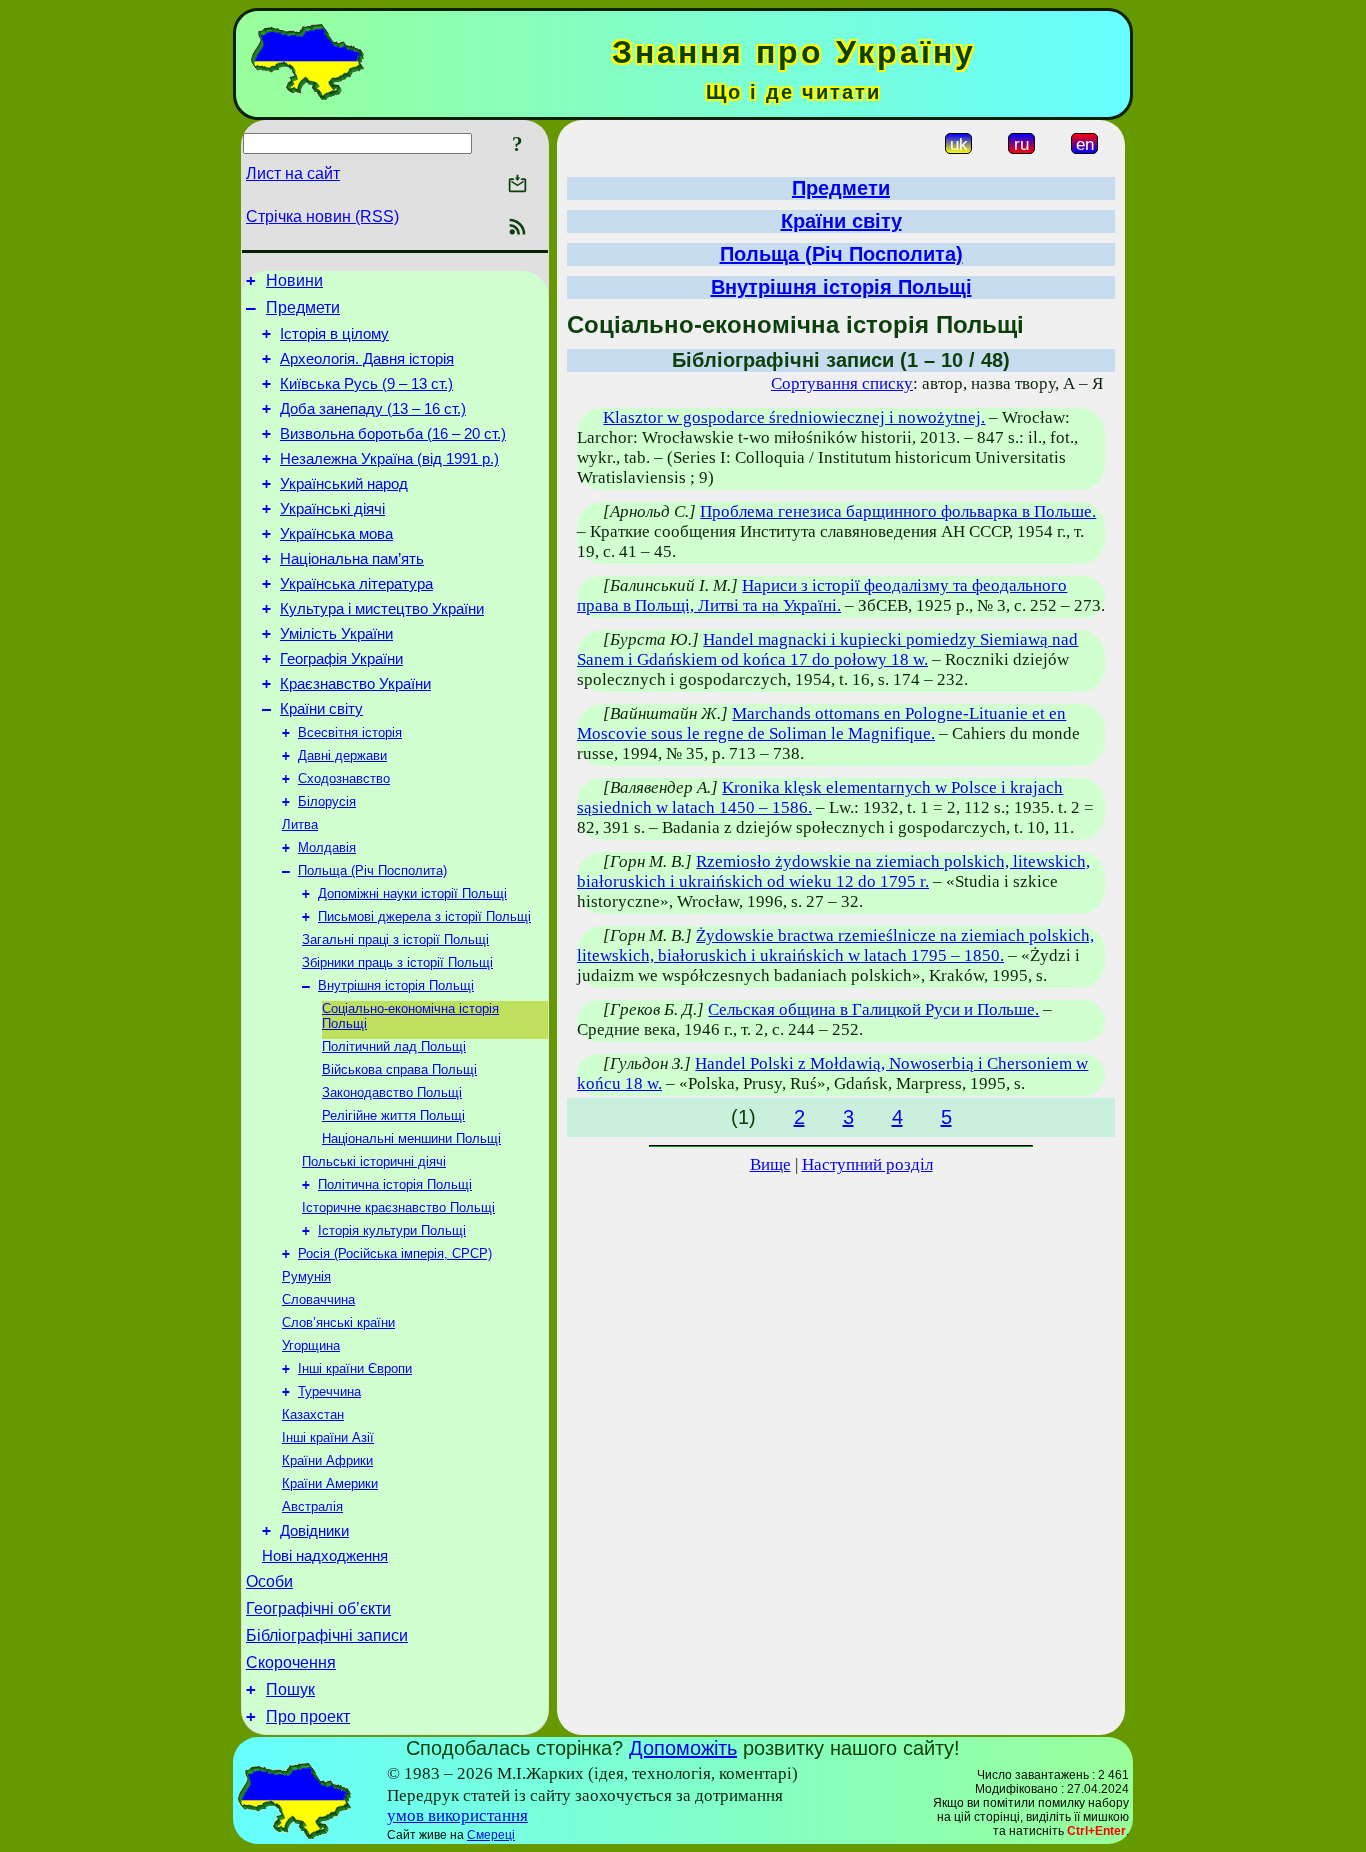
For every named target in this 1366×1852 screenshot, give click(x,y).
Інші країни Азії (328, 1437)
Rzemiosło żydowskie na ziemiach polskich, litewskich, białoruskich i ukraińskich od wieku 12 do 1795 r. (833, 871)
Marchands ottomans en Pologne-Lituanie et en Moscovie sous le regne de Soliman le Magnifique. (821, 723)
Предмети (303, 307)
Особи (269, 1581)
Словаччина (318, 1299)
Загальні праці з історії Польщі (395, 939)
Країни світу (321, 709)
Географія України (341, 659)
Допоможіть (683, 1748)
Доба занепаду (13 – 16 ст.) (373, 409)
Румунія (306, 1276)
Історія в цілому (334, 334)
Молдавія (327, 847)
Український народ (344, 484)
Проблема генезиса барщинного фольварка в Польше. (898, 511)
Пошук (290, 1689)
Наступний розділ (867, 1164)
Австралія (312, 1506)
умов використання (457, 1815)
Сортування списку (842, 383)
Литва (300, 824)
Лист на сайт (293, 173)
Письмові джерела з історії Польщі (424, 916)
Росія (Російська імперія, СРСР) (395, 1253)
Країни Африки (327, 1460)
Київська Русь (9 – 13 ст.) (366, 384)
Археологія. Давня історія (367, 359)
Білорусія (327, 801)
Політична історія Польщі (395, 1184)
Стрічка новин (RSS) (322, 216)
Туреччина (329, 1391)
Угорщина (311, 1345)
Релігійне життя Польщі (393, 1115)
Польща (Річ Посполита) (372, 870)
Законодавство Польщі (392, 1092)
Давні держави (342, 755)
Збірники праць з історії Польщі (397, 962)
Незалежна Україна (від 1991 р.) (389, 459)
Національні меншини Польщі (411, 1138)
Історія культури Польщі (392, 1230)
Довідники (314, 1531)
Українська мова (336, 534)
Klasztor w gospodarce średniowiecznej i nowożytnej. (794, 417)
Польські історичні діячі (374, 1161)
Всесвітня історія (350, 732)
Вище (770, 1164)
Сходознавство (344, 778)
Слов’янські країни (338, 1322)
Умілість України (336, 634)
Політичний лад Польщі (394, 1046)
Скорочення (291, 1662)
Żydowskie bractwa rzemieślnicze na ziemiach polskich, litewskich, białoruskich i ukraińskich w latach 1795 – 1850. (835, 945)
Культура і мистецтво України (382, 609)
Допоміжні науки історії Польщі (412, 893)
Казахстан (313, 1414)
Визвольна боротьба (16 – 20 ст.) (393, 434)
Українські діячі (332, 509)
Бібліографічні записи (327, 1635)
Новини (294, 280)
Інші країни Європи (355, 1368)
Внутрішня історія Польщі (396, 985)
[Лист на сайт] (517, 185)
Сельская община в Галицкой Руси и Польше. (873, 1009)
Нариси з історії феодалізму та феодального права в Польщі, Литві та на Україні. (822, 595)
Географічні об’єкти (318, 1608)
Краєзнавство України (355, 684)
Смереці (491, 1835)
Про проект (308, 1716)
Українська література (356, 584)
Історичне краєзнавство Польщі (398, 1207)
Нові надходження (325, 1556)
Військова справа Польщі (399, 1069)
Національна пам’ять (352, 559)
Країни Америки (330, 1483)
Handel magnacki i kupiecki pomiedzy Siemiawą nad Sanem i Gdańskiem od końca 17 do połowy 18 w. (827, 649)
